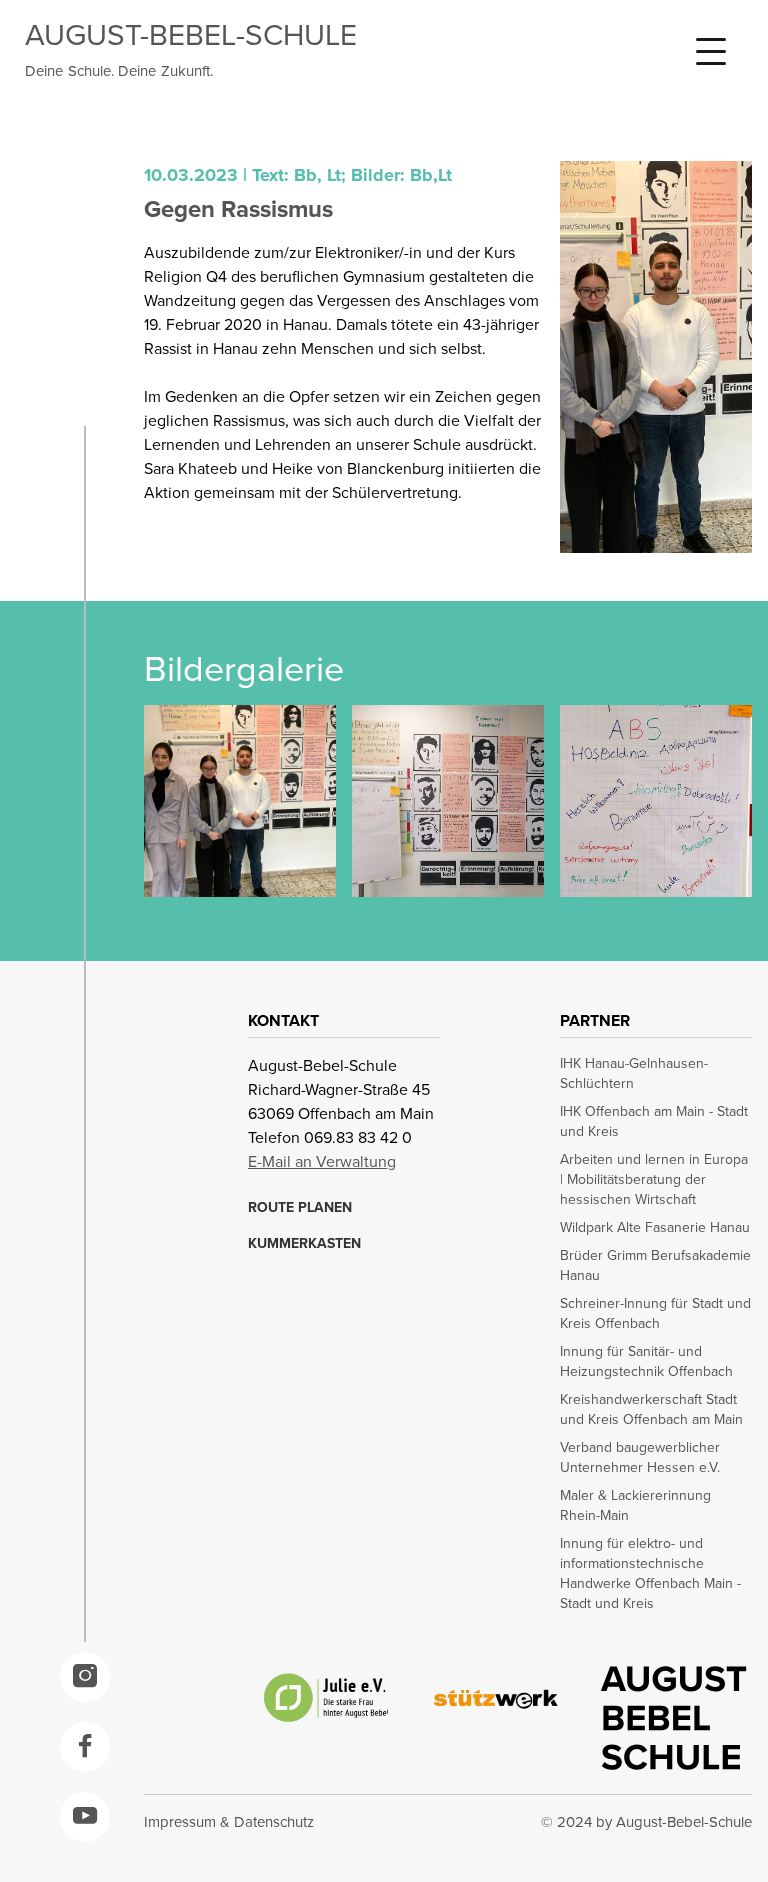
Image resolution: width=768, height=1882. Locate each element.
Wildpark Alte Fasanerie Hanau (655, 1228)
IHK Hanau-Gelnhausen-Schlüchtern (634, 1074)
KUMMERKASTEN (304, 1244)
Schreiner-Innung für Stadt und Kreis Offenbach (655, 1314)
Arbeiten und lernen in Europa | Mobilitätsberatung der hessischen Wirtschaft (654, 1180)
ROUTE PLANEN (300, 1208)
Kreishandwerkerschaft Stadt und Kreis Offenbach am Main (651, 1410)
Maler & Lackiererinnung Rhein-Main (635, 1506)
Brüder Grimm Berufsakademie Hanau (655, 1266)
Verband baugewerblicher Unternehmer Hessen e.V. (640, 1458)
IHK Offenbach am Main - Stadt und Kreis (654, 1122)
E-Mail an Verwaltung (322, 1161)
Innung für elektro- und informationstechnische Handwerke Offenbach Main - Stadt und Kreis (650, 1574)
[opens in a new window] (85, 1677)
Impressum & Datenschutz (229, 1822)
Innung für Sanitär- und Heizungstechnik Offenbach (646, 1362)
